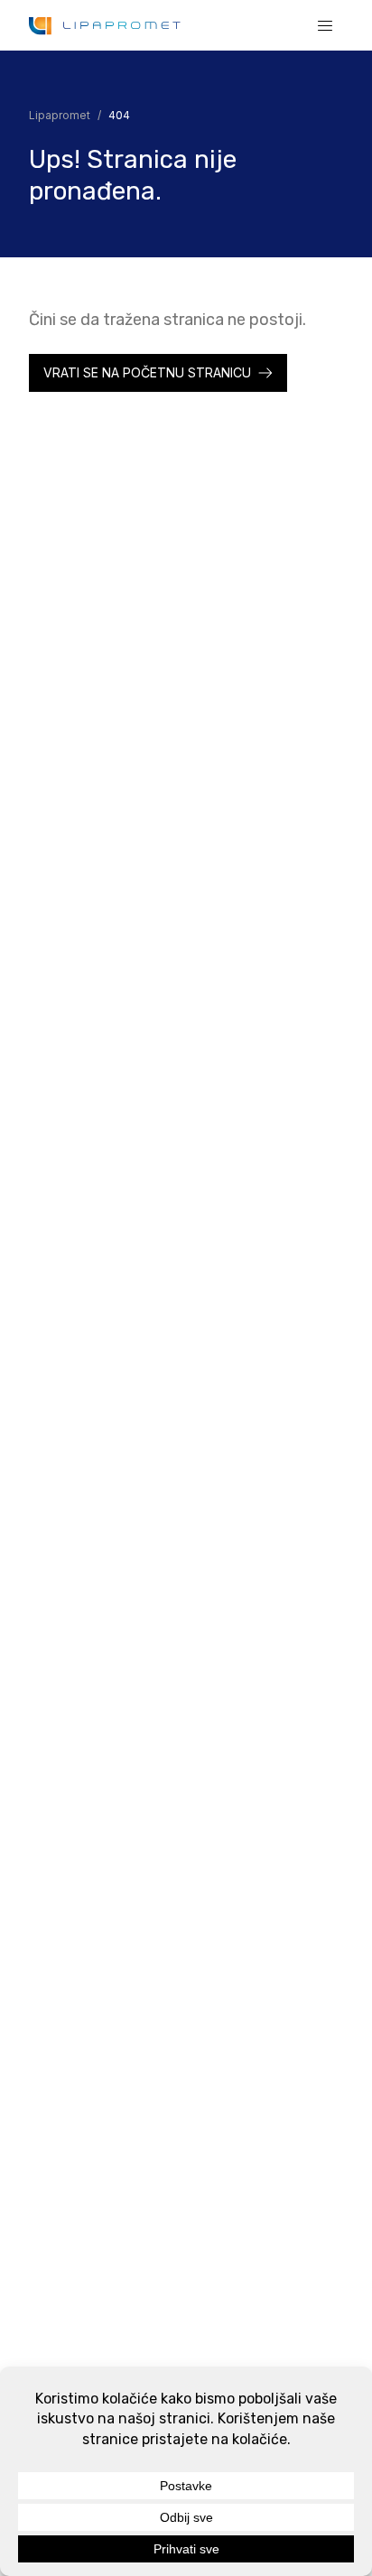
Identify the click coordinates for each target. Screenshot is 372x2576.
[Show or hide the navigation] (325, 25)
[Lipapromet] (105, 26)
